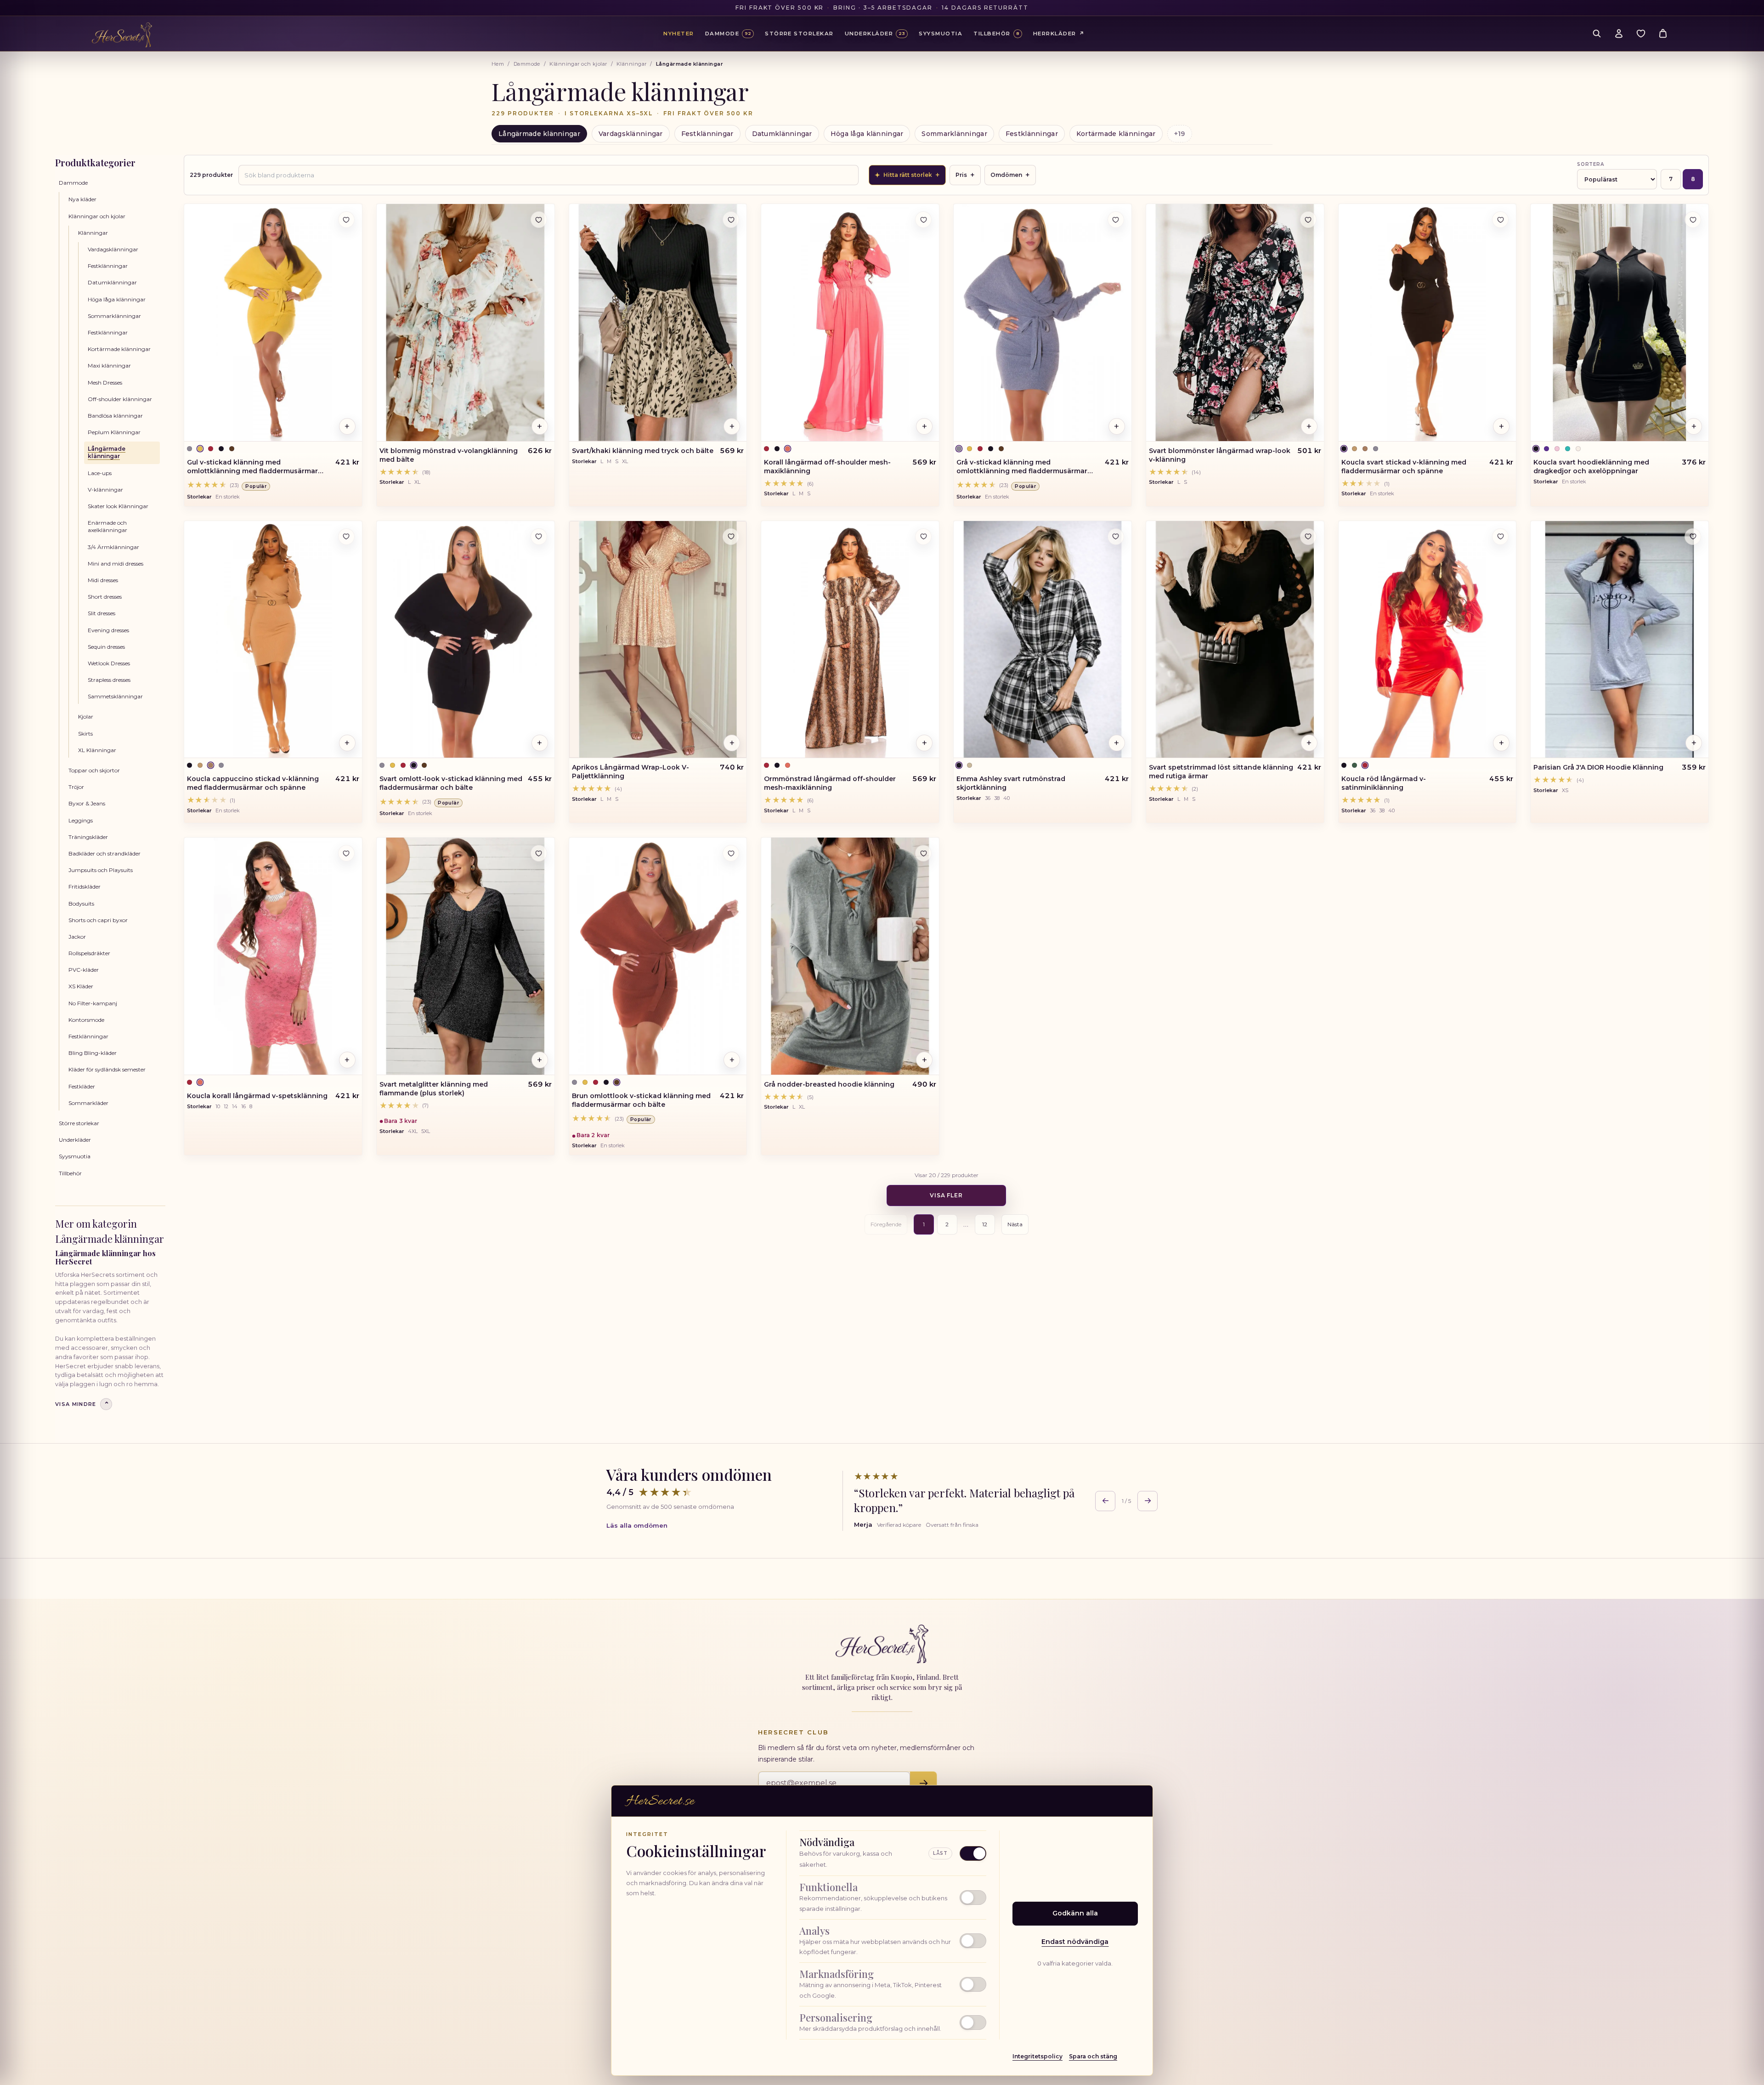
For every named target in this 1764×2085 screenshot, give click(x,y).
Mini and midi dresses (116, 564)
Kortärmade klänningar (1116, 134)
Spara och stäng (1093, 2056)
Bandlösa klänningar (115, 416)
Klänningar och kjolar (578, 64)
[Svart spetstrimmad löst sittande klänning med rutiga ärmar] (1235, 640)
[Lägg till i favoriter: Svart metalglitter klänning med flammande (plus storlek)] (539, 853)
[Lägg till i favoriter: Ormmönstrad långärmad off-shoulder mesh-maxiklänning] (923, 537)
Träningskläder (88, 837)
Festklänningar (707, 134)
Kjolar (86, 717)
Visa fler (947, 1195)
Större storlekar (79, 1123)
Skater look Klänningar (118, 506)
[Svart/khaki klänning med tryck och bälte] (658, 323)
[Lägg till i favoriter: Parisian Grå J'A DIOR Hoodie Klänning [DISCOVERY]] (1693, 537)
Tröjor (76, 787)
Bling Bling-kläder (93, 1053)
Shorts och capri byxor (98, 920)
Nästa (1015, 1224)
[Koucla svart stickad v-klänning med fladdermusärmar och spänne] (1428, 323)
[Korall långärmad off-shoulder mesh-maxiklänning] (850, 323)
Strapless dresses (109, 680)
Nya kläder (82, 199)
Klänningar (631, 64)
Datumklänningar (782, 134)
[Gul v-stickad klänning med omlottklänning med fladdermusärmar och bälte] (273, 323)
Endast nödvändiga (1075, 1942)
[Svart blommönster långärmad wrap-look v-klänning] (1235, 323)
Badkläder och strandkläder (105, 853)
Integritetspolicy (1037, 2056)
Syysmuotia (75, 1156)
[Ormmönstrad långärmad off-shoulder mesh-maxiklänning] (850, 640)
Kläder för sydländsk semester (107, 1069)
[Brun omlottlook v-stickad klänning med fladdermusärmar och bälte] (658, 956)
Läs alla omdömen (637, 1525)
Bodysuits (81, 904)
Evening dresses (108, 630)
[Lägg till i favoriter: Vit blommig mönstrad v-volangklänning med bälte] (539, 220)
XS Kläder (81, 986)
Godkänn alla (1075, 1913)
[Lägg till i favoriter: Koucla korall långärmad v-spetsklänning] (346, 853)
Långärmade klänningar (539, 134)
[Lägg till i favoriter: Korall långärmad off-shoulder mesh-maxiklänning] (923, 220)
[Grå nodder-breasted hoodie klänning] (850, 956)
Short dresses (105, 597)
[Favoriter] (1641, 34)
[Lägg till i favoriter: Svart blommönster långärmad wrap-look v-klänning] (1308, 220)
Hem (498, 64)
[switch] (893, 1898)
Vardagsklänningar (631, 134)
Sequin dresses (106, 647)
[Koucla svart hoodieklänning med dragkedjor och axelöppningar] (1620, 323)
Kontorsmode (86, 1020)
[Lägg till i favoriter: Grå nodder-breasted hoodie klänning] (923, 853)
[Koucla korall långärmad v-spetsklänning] (273, 956)
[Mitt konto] (1619, 34)
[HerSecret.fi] (122, 35)
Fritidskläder (85, 887)
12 (985, 1224)
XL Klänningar (97, 750)
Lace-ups (100, 473)
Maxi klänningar (109, 365)
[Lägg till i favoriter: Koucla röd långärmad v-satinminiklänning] (1500, 537)
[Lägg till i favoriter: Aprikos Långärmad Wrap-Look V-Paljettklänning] (731, 537)
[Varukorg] (1663, 34)
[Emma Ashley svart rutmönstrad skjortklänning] (1043, 640)
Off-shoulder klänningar (120, 399)
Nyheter (678, 34)
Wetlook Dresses (109, 663)
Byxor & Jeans (87, 803)
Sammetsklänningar (115, 696)
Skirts (85, 734)
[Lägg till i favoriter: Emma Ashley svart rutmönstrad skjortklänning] (1116, 537)
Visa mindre (82, 1404)
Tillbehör (70, 1173)
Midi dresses (103, 580)
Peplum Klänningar (114, 432)
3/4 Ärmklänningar (113, 547)
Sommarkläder (88, 1103)
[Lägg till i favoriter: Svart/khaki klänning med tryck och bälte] (731, 220)
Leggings (81, 820)
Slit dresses (102, 613)
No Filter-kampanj (93, 1003)
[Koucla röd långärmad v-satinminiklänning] (1428, 640)
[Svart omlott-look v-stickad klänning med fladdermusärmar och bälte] (466, 640)
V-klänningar (105, 490)
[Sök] (1597, 34)
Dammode (527, 64)
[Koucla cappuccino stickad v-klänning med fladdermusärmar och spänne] (273, 640)
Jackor (77, 937)
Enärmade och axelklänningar (107, 526)
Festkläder (82, 1086)
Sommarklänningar (954, 134)
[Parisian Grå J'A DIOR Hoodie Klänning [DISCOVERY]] (1620, 640)
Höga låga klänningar (867, 134)
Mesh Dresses (105, 382)
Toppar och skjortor (94, 770)
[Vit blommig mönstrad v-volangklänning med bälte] (466, 323)
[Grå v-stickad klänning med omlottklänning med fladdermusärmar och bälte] (1043, 323)
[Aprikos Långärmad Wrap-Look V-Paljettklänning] (658, 640)
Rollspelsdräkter (89, 953)
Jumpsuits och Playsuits (101, 870)
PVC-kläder (84, 970)
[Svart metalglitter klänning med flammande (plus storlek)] (466, 956)
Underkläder (75, 1140)
